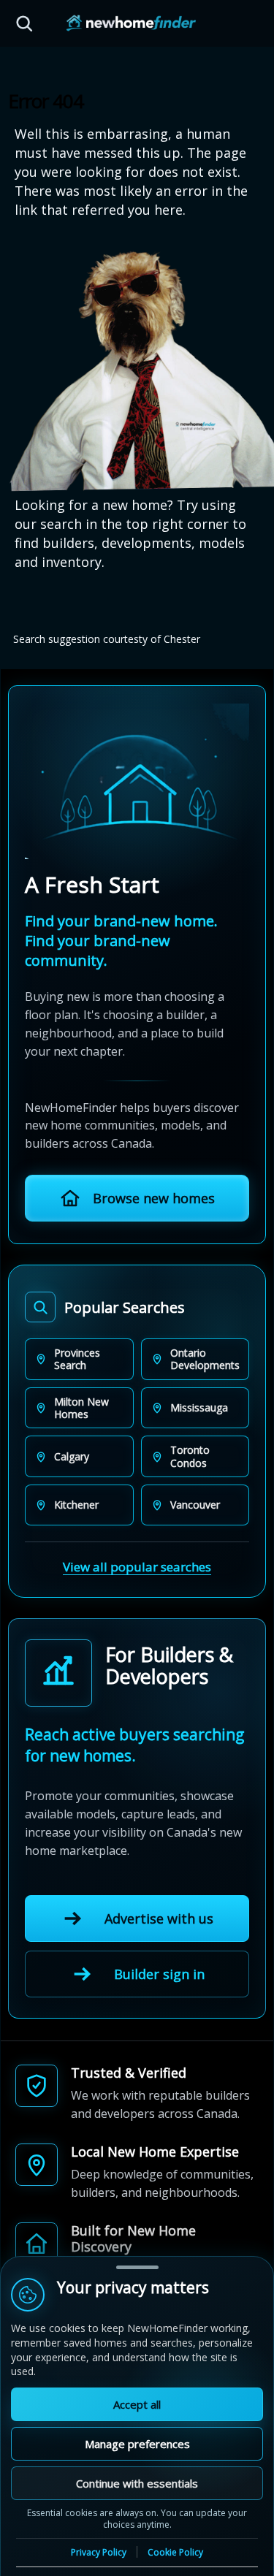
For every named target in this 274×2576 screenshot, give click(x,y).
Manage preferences (137, 2444)
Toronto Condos (190, 1456)
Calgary (72, 1456)
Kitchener (76, 1505)
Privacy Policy (99, 2553)
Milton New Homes (81, 1408)
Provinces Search (77, 1359)
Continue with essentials (137, 2483)
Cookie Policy (175, 2552)
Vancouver (195, 1505)
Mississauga (199, 1407)
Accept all (137, 2404)
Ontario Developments (205, 1359)
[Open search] (24, 23)
